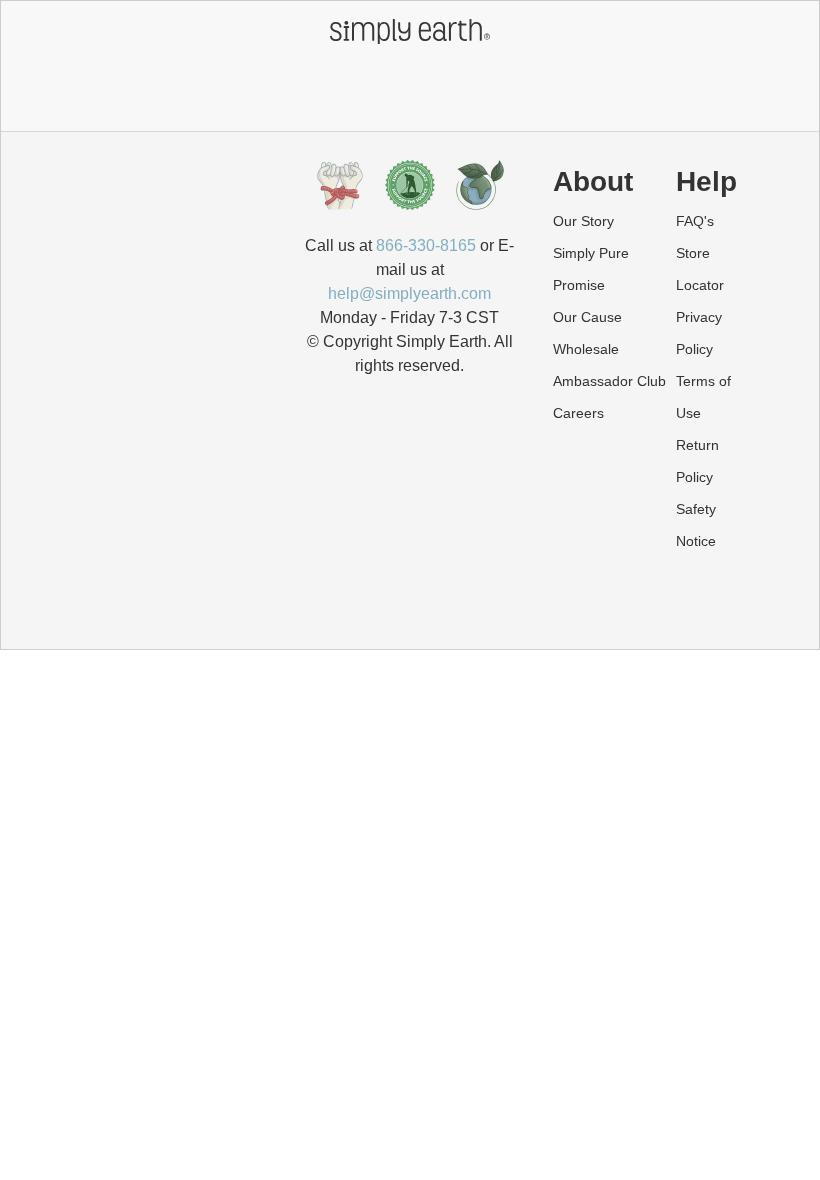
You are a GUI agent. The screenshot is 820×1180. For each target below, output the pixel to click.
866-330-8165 (426, 245)
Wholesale (586, 349)
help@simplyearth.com (409, 293)
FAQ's (695, 221)
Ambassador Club (609, 381)
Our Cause (587, 317)
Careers (578, 413)
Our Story (583, 221)
